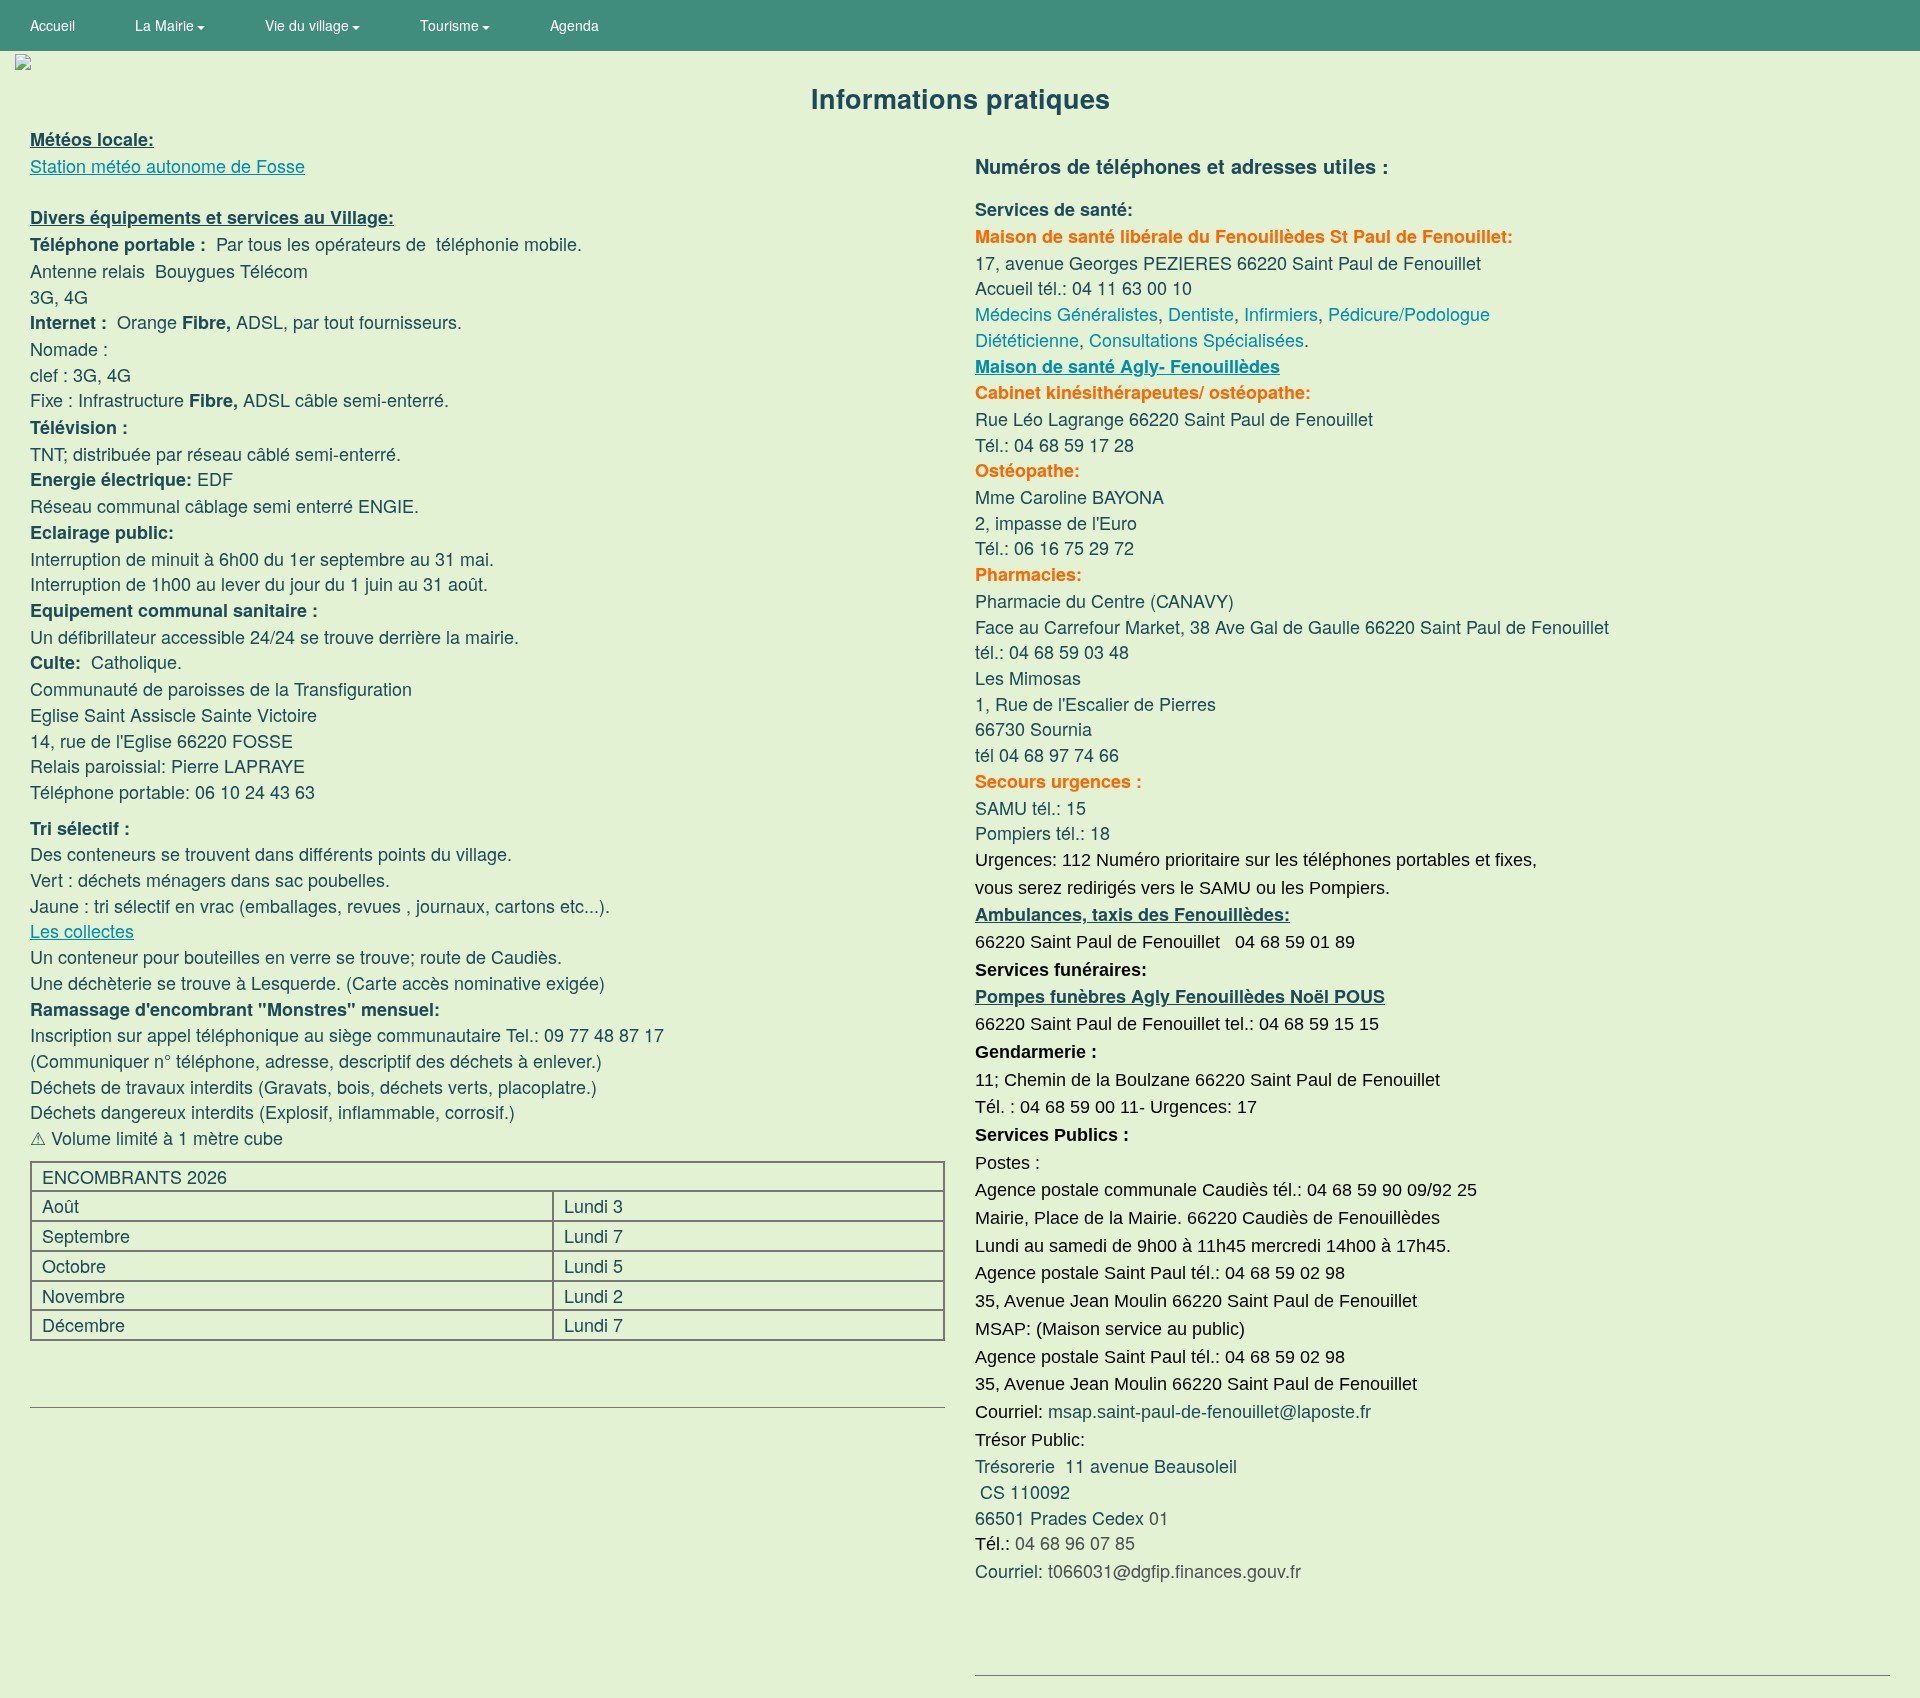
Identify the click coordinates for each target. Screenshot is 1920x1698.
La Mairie (166, 25)
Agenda (574, 25)
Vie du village (309, 25)
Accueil (52, 25)
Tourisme (451, 25)
